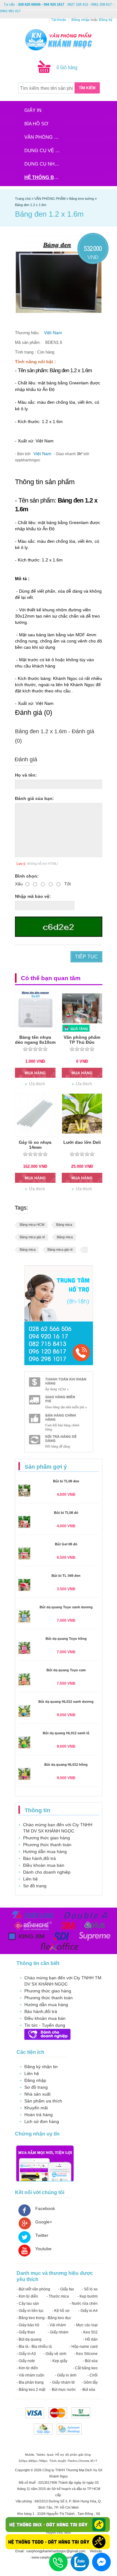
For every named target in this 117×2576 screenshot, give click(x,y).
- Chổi (93, 2375)
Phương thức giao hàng (46, 1838)
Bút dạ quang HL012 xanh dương (66, 1702)
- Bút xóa (90, 2361)
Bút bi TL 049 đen (66, 1576)
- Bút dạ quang (29, 2339)
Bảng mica (64, 1225)
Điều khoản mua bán (44, 1865)
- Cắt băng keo (85, 2368)
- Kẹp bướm (88, 2296)
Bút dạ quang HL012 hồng (66, 1765)
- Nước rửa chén (84, 2304)
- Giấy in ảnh (66, 2375)
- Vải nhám (57, 2325)
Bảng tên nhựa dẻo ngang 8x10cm (35, 1040)
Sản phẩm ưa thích (43, 2101)
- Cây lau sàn (28, 2304)
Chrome (84, 2461)
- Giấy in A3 (26, 2354)
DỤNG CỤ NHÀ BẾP (44, 164)
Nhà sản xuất (37, 2094)
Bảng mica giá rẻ (32, 1237)
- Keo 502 (89, 2332)
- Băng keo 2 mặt (31, 2390)
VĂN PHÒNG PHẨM (44, 137)
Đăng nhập (35, 2080)
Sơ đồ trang (35, 1886)
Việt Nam (53, 333)
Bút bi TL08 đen (66, 1481)
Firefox (73, 2461)
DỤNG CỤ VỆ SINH (44, 150)
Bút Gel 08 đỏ (66, 1544)
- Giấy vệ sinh (55, 2354)
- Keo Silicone (86, 2354)
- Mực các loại (86, 2325)
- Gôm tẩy (90, 2382)
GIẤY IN (33, 110)
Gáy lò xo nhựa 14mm (35, 1145)
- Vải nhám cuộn (30, 2375)
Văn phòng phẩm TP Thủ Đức (82, 1040)
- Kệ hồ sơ (61, 2311)
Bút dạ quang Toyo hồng (66, 1639)
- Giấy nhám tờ (62, 2382)
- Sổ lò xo (90, 2289)
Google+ (44, 2222)
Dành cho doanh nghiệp (47, 1872)
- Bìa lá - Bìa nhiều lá (34, 2347)
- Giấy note (26, 2361)
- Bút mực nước (63, 2390)
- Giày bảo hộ (28, 2325)
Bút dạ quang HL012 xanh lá (66, 1733)
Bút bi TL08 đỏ (66, 1513)
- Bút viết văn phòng (33, 2289)
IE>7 (94, 2461)
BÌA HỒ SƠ (36, 124)
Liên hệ (30, 1879)
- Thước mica (58, 2296)
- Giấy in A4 (88, 2311)
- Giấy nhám (58, 2332)
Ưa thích (37, 1084)
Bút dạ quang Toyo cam (66, 1670)
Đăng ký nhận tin (41, 2067)
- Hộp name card (83, 2347)
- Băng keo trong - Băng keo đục (44, 2318)
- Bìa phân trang (30, 2382)
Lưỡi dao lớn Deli (82, 1142)
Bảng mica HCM (32, 1225)
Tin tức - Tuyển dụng (45, 2025)
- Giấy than (26, 2332)
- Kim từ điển (27, 2296)
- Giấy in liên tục (30, 2311)
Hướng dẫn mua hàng (45, 1851)
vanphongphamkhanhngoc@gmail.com (56, 2551)
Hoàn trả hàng (39, 2115)
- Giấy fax (66, 2289)
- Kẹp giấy (59, 2361)
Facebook (45, 2208)
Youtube (43, 2249)
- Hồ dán (90, 2339)
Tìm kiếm (87, 88)
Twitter (42, 2235)
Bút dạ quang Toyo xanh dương (66, 1607)
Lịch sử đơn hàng (42, 2121)
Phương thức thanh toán (47, 1845)
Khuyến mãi (36, 2108)
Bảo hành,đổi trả (39, 1858)
